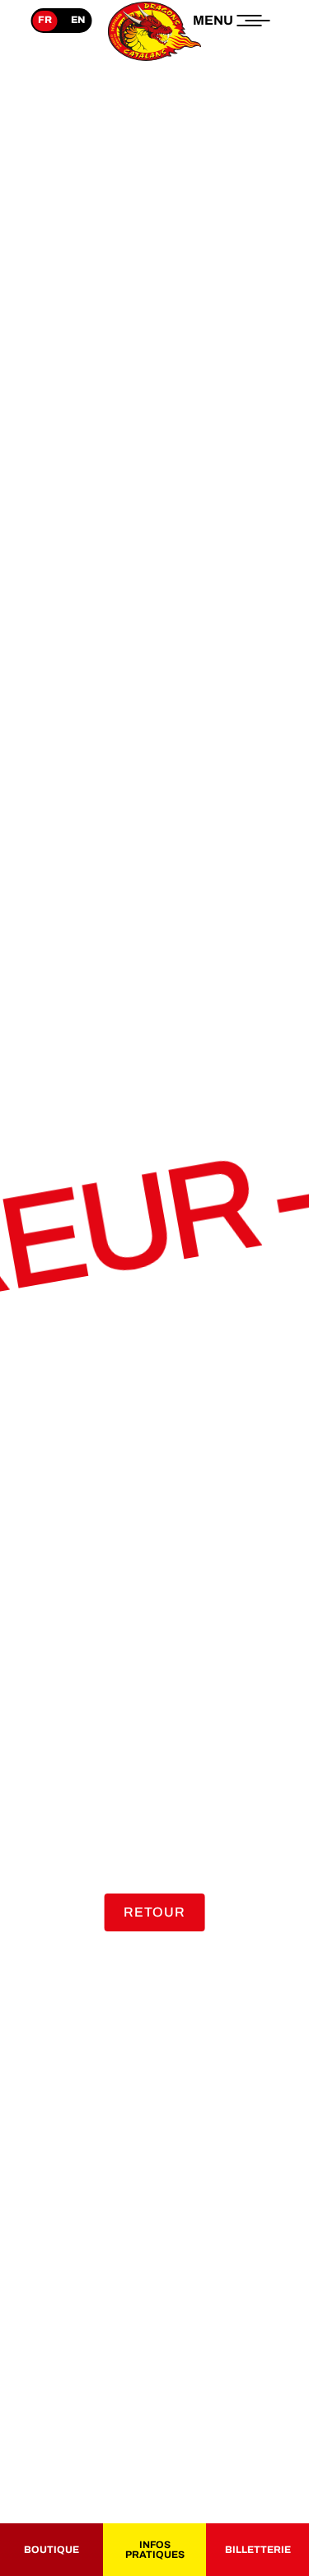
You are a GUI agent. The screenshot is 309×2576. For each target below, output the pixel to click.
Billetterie (258, 2550)
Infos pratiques (155, 2550)
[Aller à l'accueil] (155, 61)
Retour (154, 1912)
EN (78, 20)
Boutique (51, 2550)
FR (45, 20)
